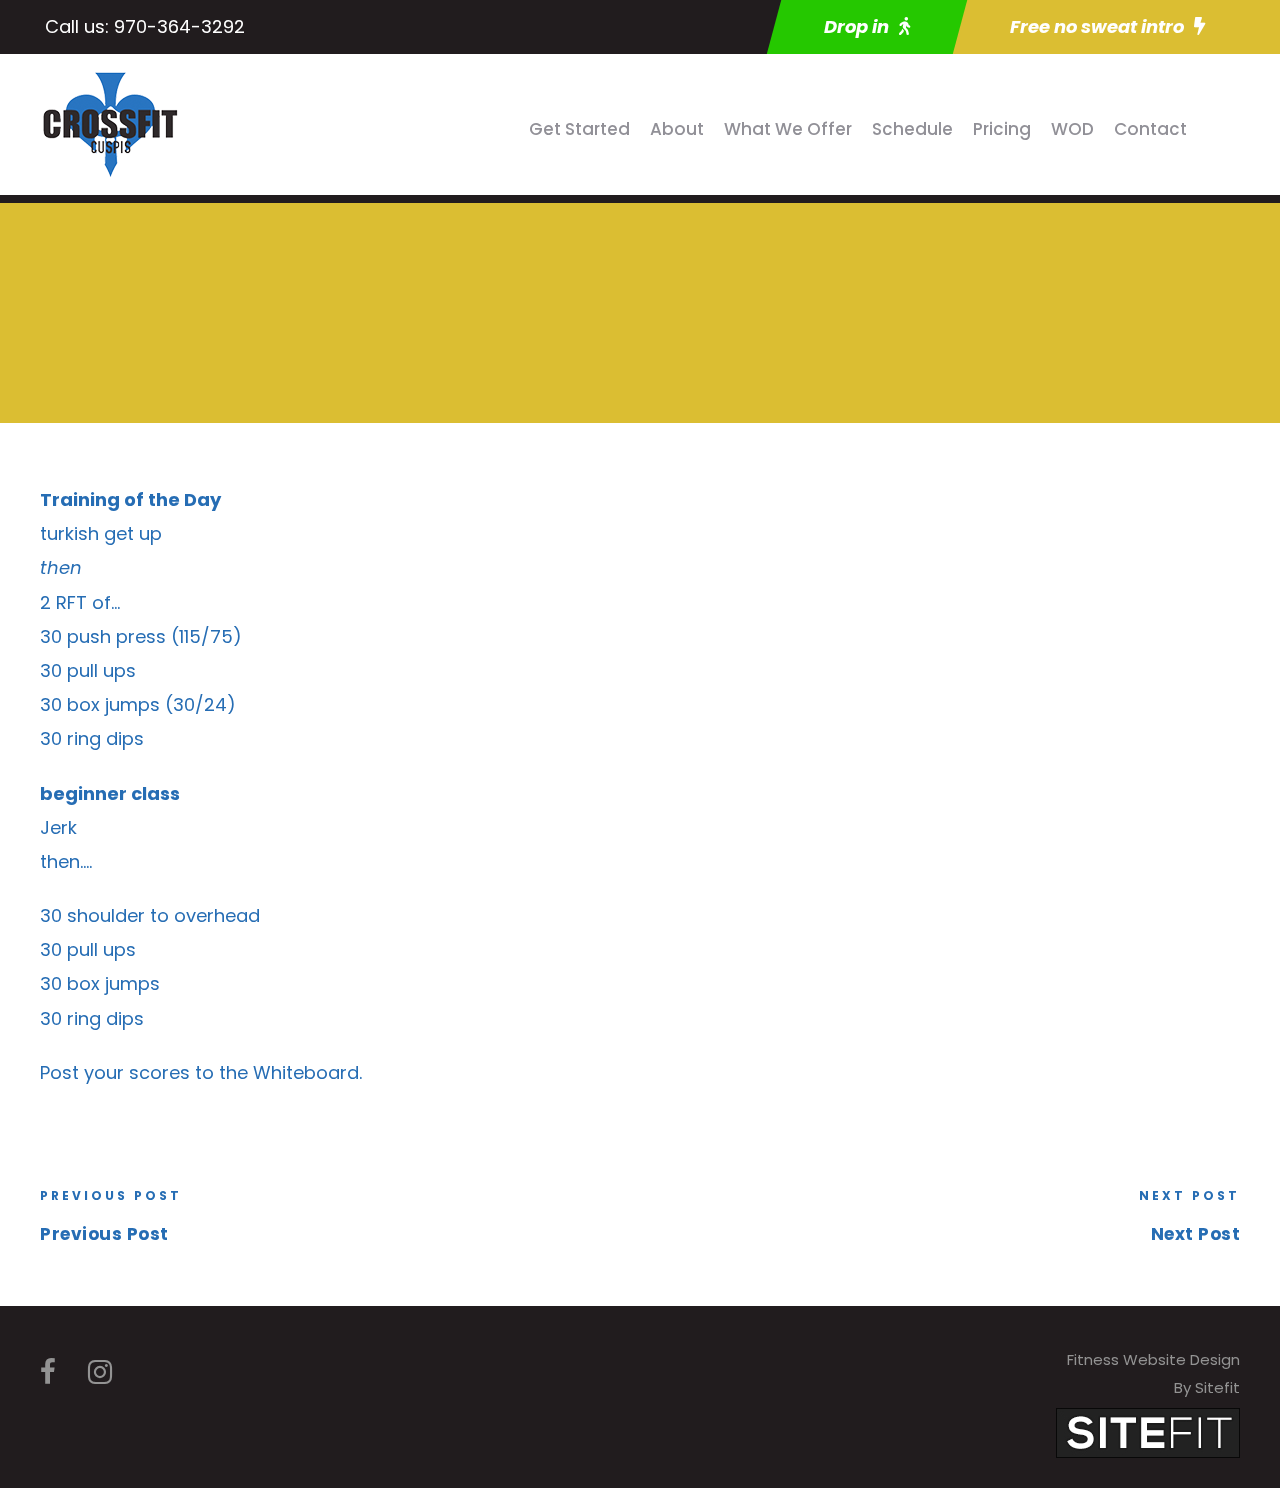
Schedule (912, 129)
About (677, 129)
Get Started (579, 129)
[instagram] (100, 1372)
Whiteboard (306, 1072)
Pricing (1002, 129)
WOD (1072, 129)
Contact (1150, 129)
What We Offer (788, 129)
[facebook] (48, 1372)
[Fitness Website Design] (1148, 1431)
